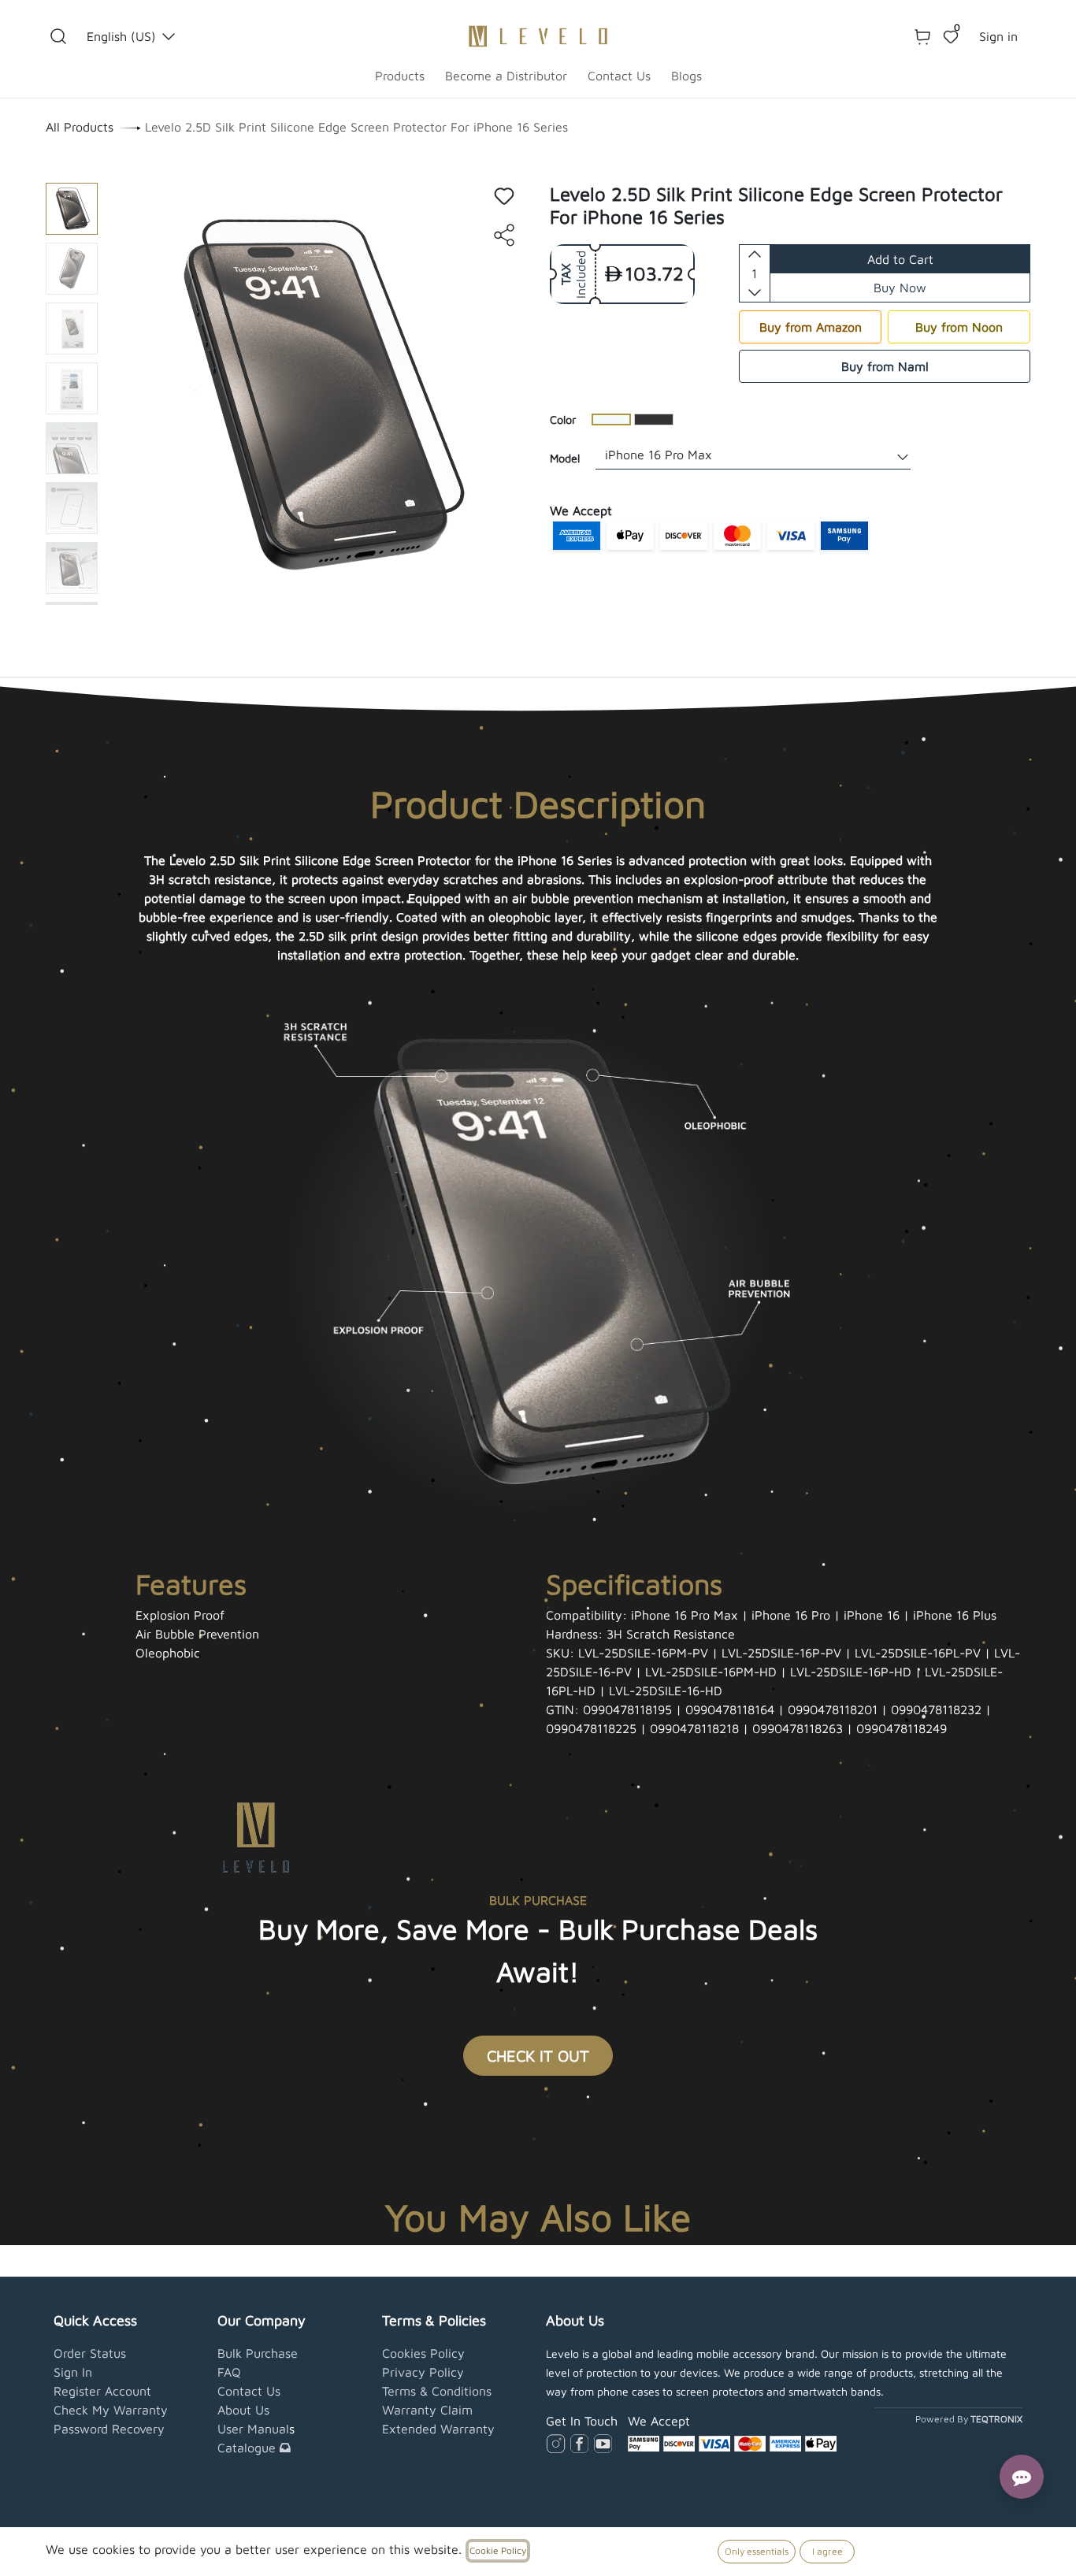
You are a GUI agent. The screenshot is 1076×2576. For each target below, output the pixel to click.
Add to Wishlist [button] (504, 196)
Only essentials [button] (757, 2551)
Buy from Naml (885, 366)
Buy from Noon (959, 327)
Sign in (998, 36)
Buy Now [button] (900, 288)
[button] (58, 36)
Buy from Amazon (811, 327)
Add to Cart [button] (900, 259)
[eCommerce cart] (922, 36)
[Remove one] (755, 292)
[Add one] (755, 254)
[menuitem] (400, 76)
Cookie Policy (498, 2550)
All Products (80, 127)
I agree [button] (827, 2551)
